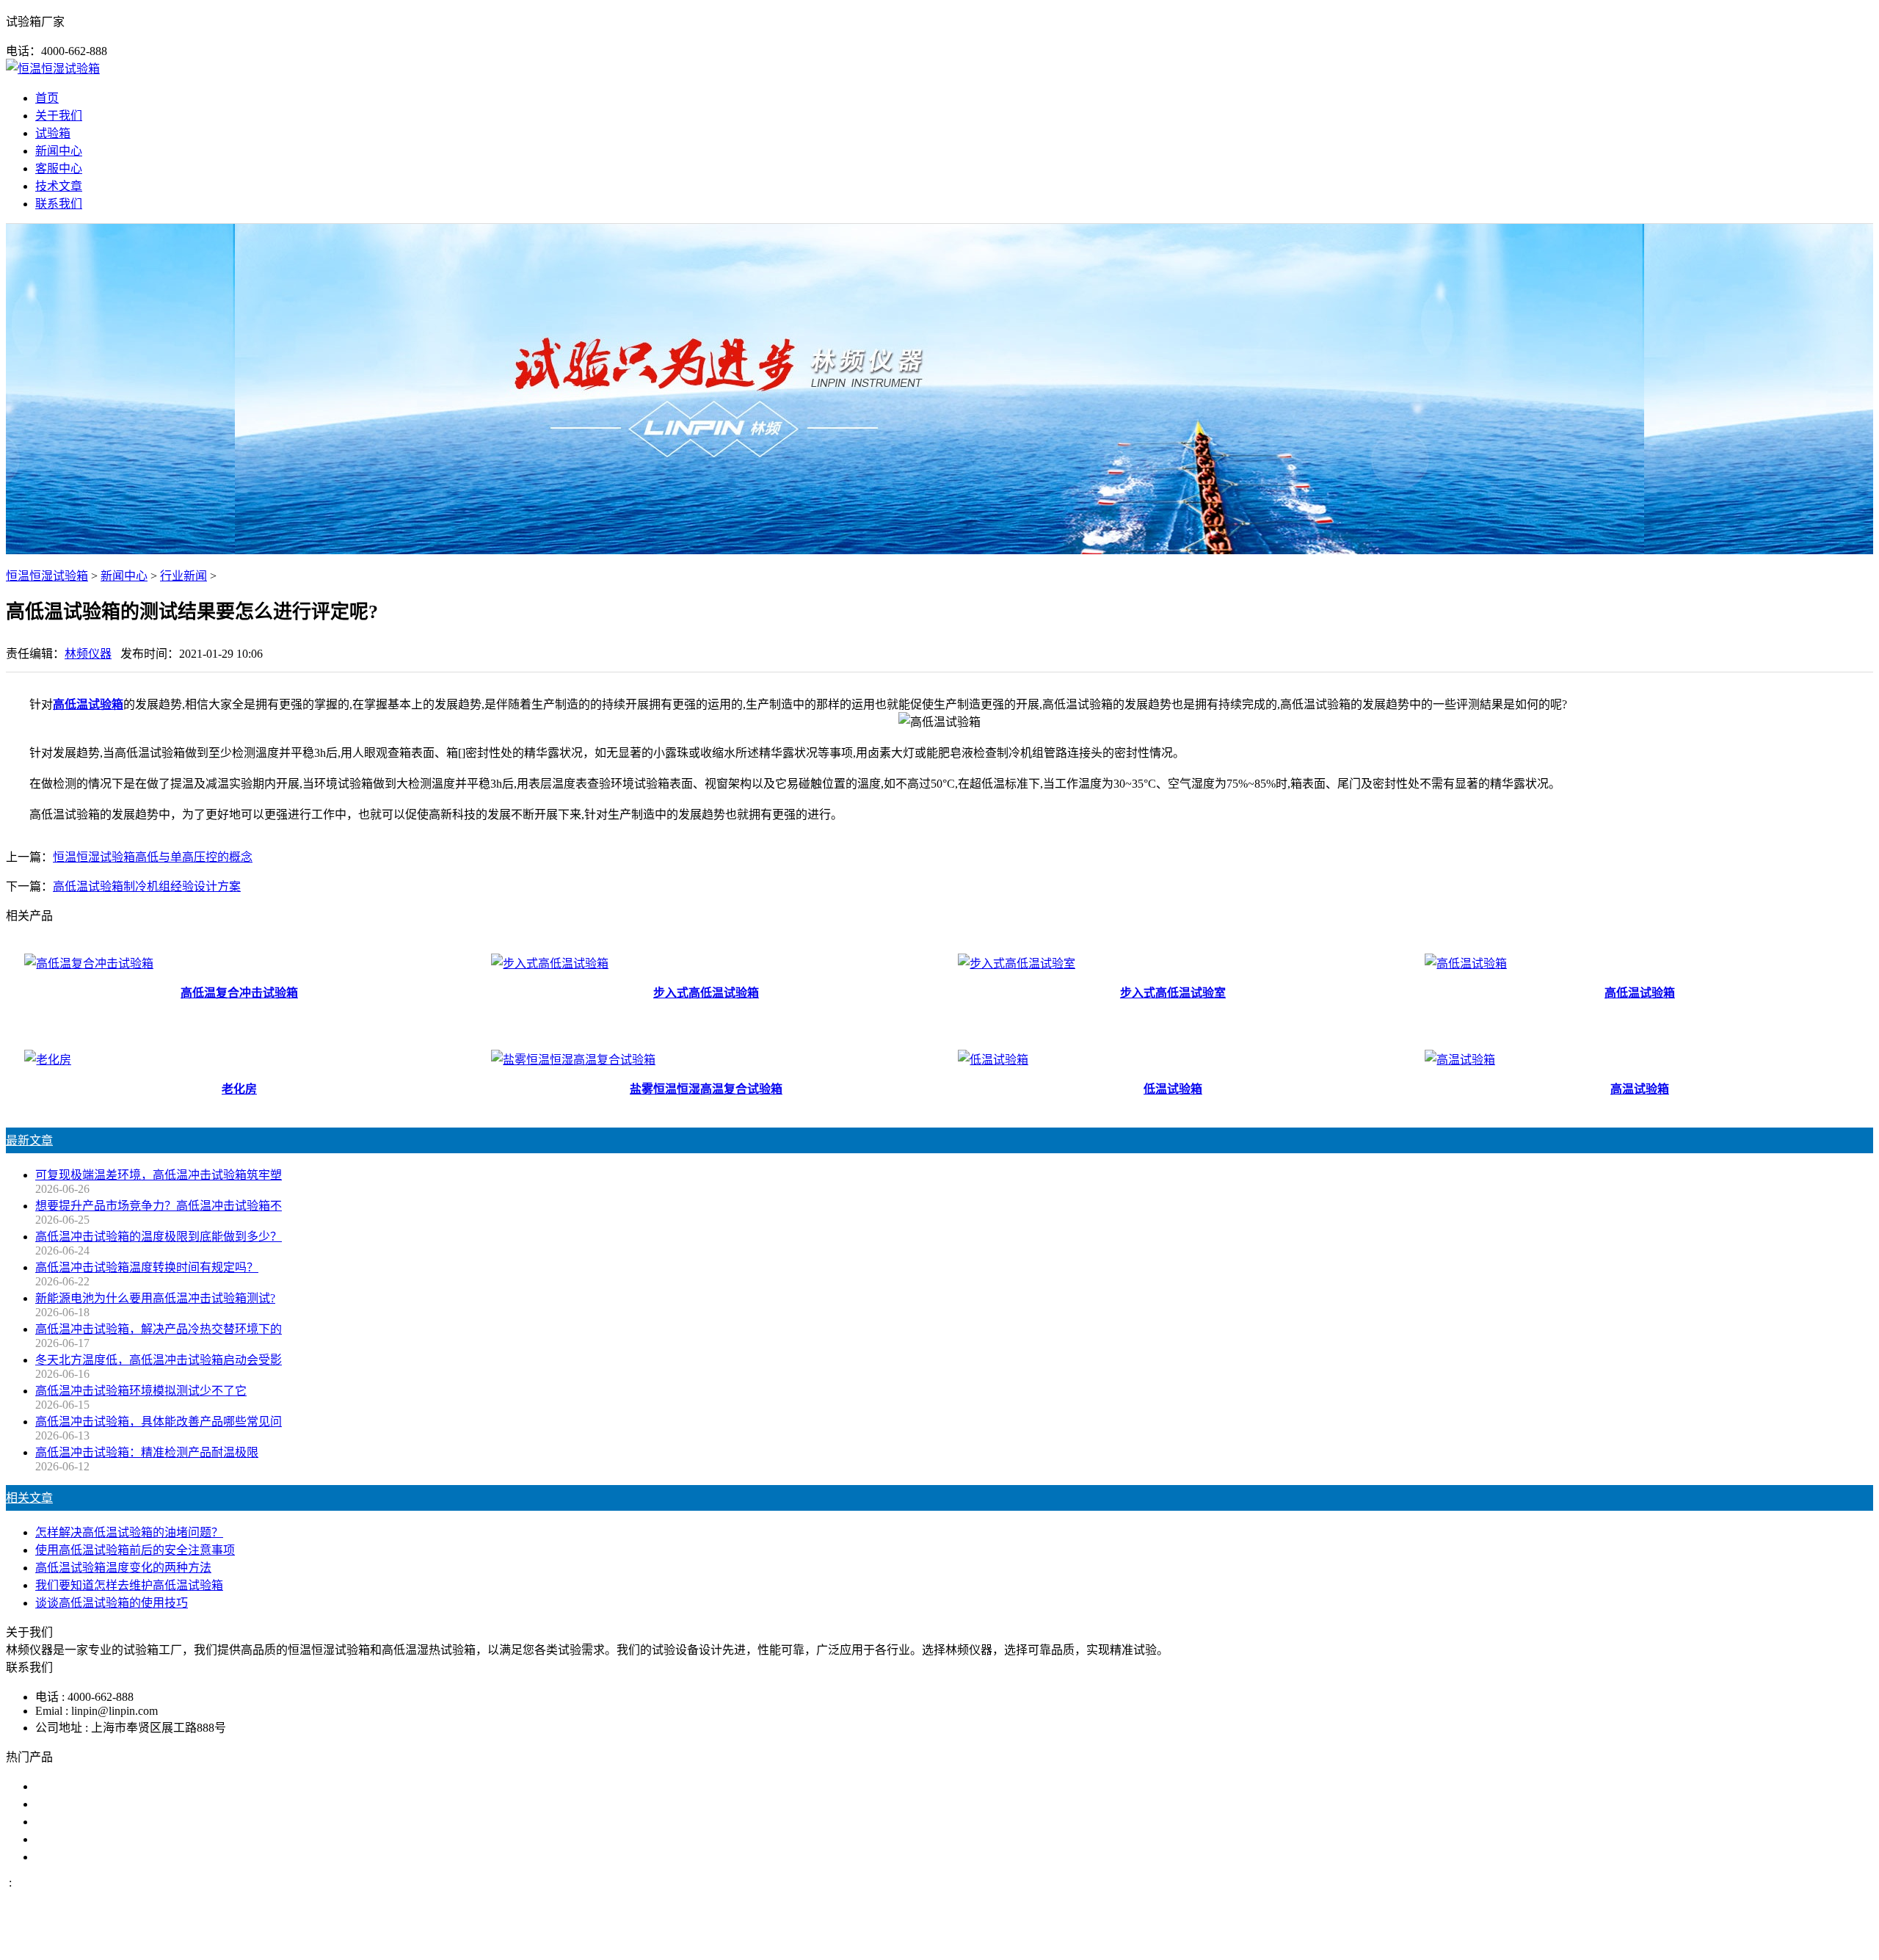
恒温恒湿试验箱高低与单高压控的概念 (153, 857)
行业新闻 (183, 576)
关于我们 (59, 116)
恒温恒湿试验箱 (47, 576)
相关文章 (29, 1498)
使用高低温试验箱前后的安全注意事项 (135, 1550)
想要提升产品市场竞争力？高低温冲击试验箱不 (159, 1206)
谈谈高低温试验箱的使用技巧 (112, 1603)
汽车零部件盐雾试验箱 (94, 1839)
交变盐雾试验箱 (76, 1804)
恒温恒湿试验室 (76, 1857)
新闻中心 (59, 151)
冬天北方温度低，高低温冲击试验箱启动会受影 (159, 1360)
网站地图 (1011, 1941)
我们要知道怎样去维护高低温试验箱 (129, 1585)
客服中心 (59, 168)
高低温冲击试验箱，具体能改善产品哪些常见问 (159, 1422)
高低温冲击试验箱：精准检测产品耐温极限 (147, 1452)
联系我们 (59, 204)
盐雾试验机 (65, 1786)
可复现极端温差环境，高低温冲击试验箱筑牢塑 (159, 1175)
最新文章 (29, 1140)
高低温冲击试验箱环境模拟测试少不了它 (141, 1391)
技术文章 (59, 186)
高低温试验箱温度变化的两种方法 (123, 1568)
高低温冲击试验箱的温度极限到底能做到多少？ (159, 1237)
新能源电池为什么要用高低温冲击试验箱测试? (155, 1298)
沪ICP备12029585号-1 (1139, 1941)
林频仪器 (88, 654)
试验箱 (53, 133)
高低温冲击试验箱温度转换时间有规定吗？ (147, 1267)
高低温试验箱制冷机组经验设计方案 (147, 886)
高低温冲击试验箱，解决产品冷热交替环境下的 (159, 1329)
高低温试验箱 (88, 704)
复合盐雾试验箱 (76, 1822)
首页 (47, 98)
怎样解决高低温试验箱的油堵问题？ (129, 1532)
